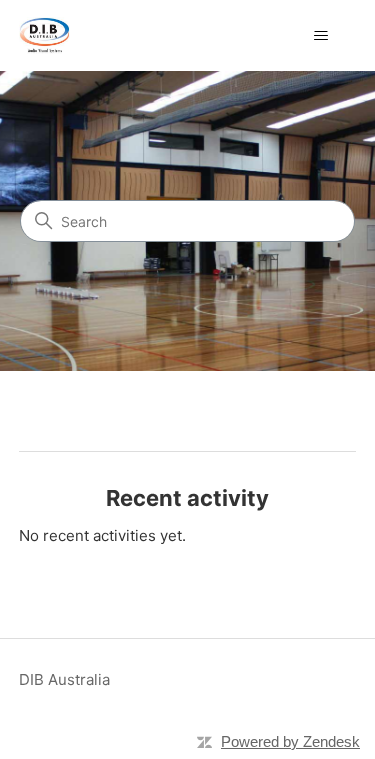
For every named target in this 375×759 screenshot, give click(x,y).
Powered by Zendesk (290, 741)
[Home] (44, 35)
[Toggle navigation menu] (320, 36)
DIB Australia (64, 679)
